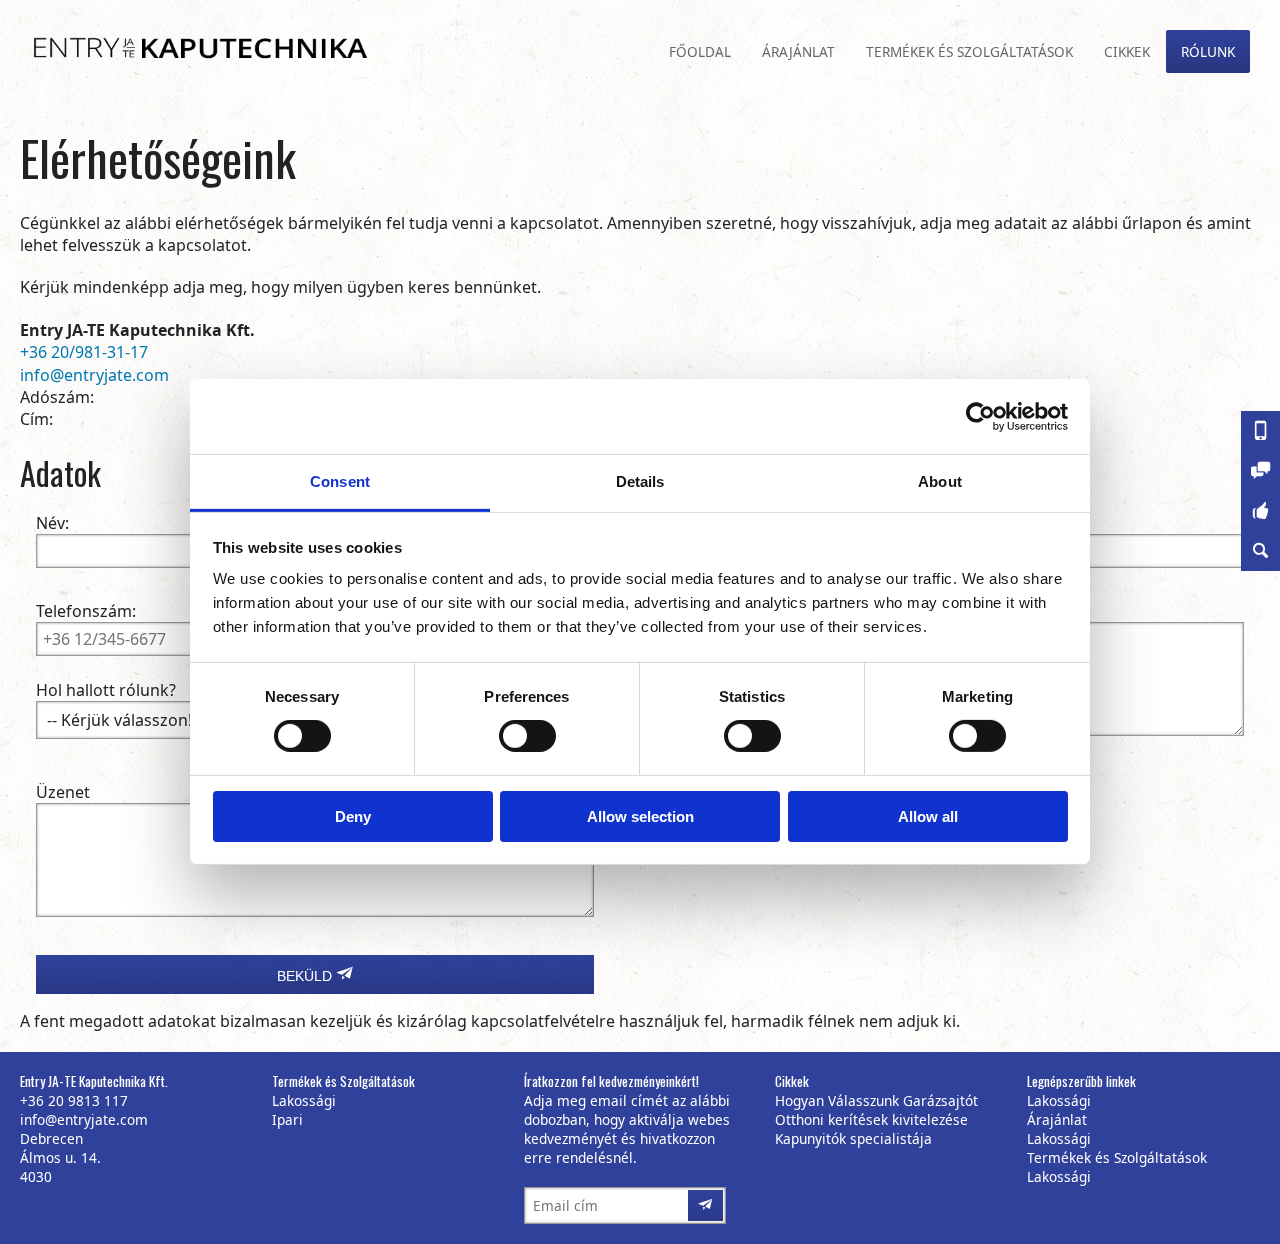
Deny (353, 816)
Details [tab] (640, 481)
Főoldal (700, 51)
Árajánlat (798, 51)
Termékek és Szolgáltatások (969, 51)
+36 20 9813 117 (74, 1100)
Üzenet (63, 792)
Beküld (306, 976)
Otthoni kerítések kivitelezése (871, 1119)
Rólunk (1208, 51)
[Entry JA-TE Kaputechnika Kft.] (187, 49)
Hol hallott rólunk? (106, 690)
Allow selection (640, 816)
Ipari (287, 1119)
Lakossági (304, 1100)
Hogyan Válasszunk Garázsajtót (876, 1100)
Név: (52, 523)
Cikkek (1127, 51)
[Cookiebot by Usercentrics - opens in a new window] (980, 416)
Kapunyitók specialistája (853, 1138)
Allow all (928, 816)
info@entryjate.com (94, 375)
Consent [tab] (340, 481)
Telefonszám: (86, 611)
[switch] (521, 731)
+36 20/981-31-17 (84, 352)
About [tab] (940, 481)
